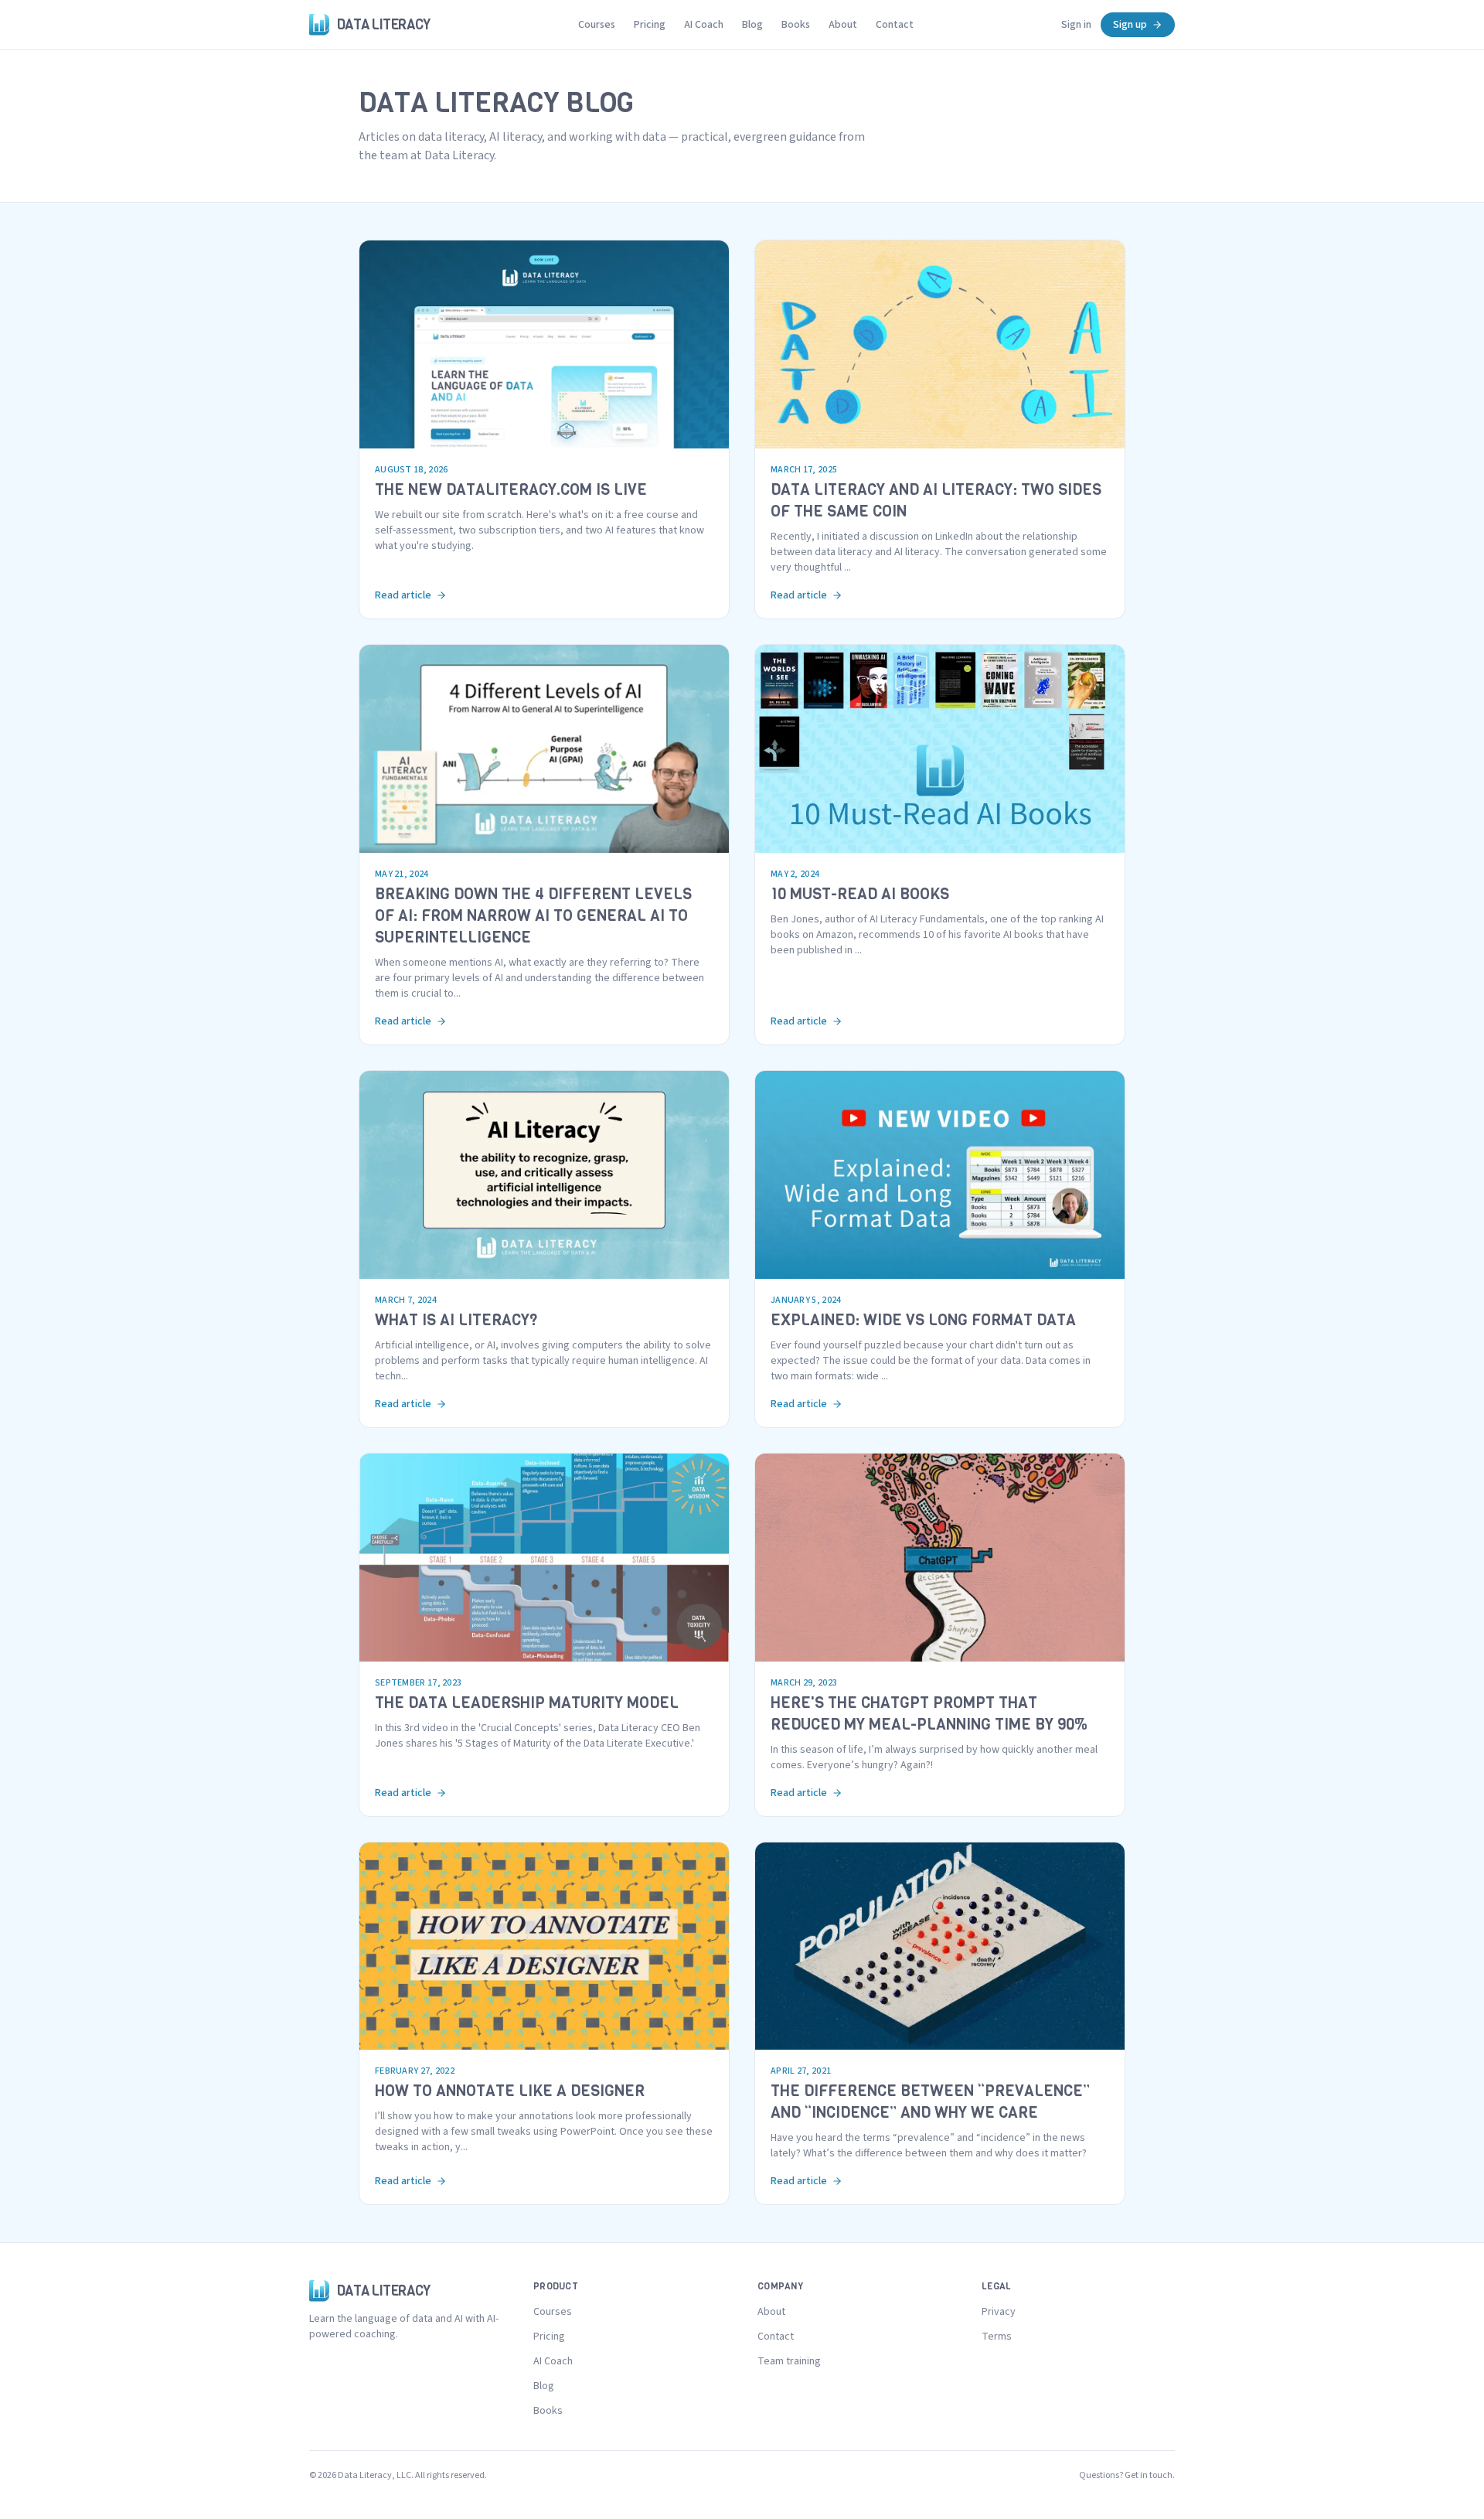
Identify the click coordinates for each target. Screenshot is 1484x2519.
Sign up (1130, 25)
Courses (597, 25)
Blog (752, 25)
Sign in (1076, 25)
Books (796, 25)
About (843, 25)
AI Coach (704, 25)
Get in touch (1149, 2475)
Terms (997, 2337)
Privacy (999, 2312)
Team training (789, 2361)
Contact (895, 25)
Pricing (650, 25)
